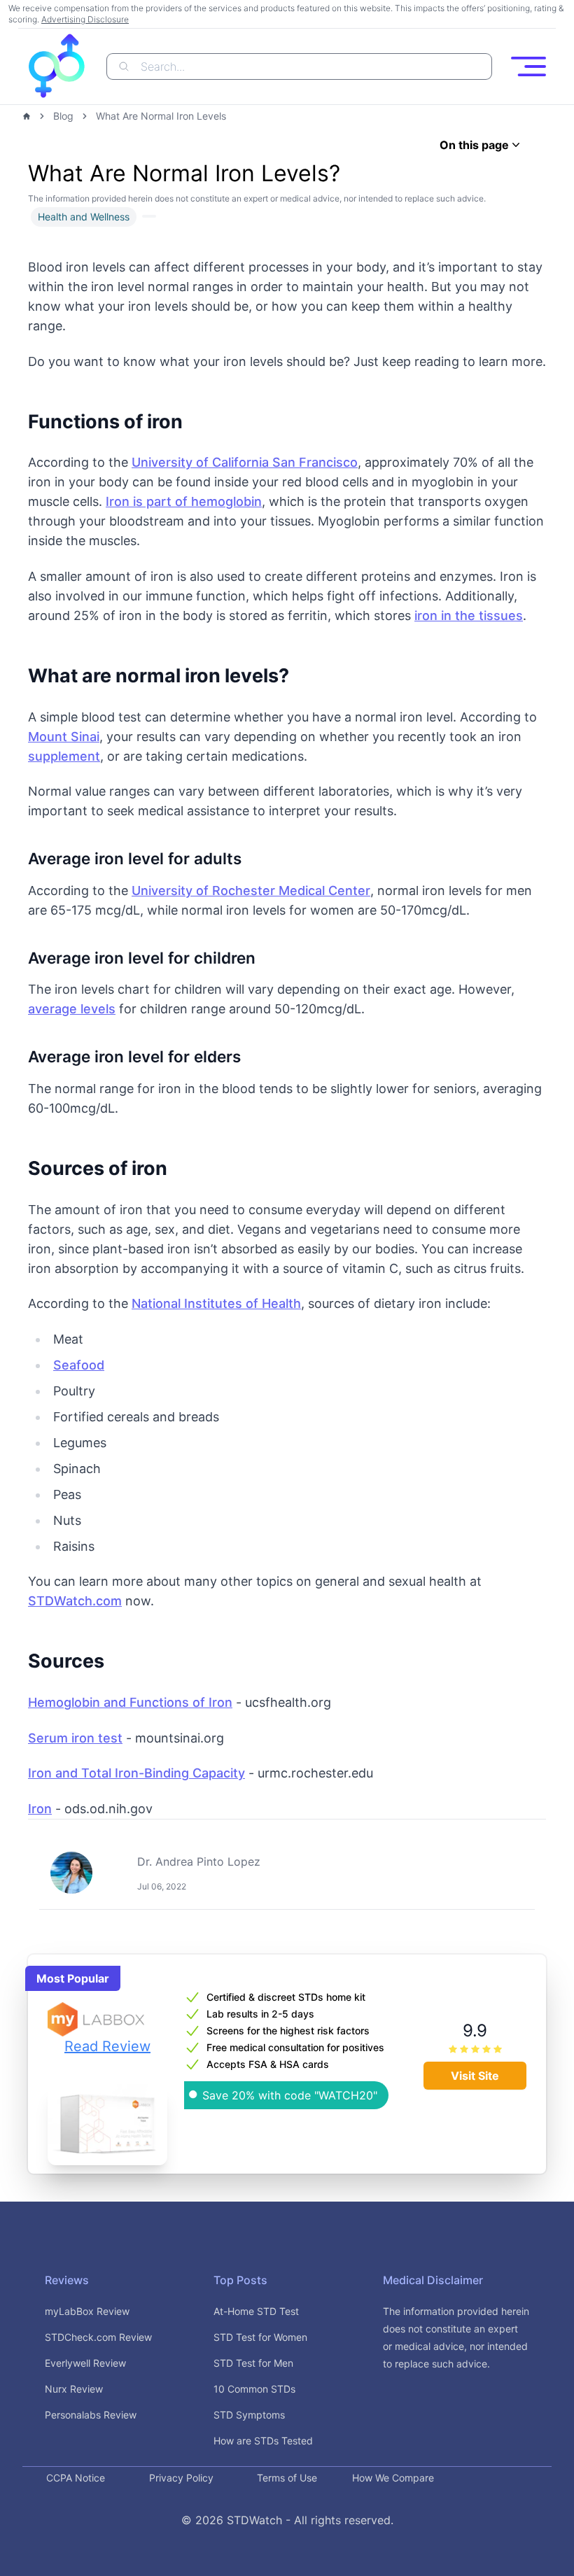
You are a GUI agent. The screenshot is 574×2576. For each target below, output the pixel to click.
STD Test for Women (260, 2337)
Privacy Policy (181, 2478)
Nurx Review (74, 2389)
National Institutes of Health (216, 1303)
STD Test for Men (253, 2363)
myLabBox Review (87, 2311)
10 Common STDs (254, 2389)
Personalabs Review (91, 2415)
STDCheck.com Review (98, 2337)
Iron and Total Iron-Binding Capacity (136, 1773)
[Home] (27, 116)
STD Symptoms (249, 2415)
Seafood (79, 1365)
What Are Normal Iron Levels (161, 116)
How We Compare (393, 2478)
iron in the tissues (469, 615)
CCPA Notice (76, 2478)
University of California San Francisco (245, 462)
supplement (64, 756)
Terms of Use (287, 2478)
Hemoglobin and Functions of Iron (130, 1702)
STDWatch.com (75, 1601)
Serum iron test (75, 1738)
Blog (63, 116)
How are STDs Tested (263, 2441)
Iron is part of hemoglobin (184, 501)
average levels (72, 1009)
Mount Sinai (64, 737)
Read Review (107, 2046)
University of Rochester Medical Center (251, 891)
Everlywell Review (85, 2363)
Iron (40, 1809)
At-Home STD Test (256, 2311)
